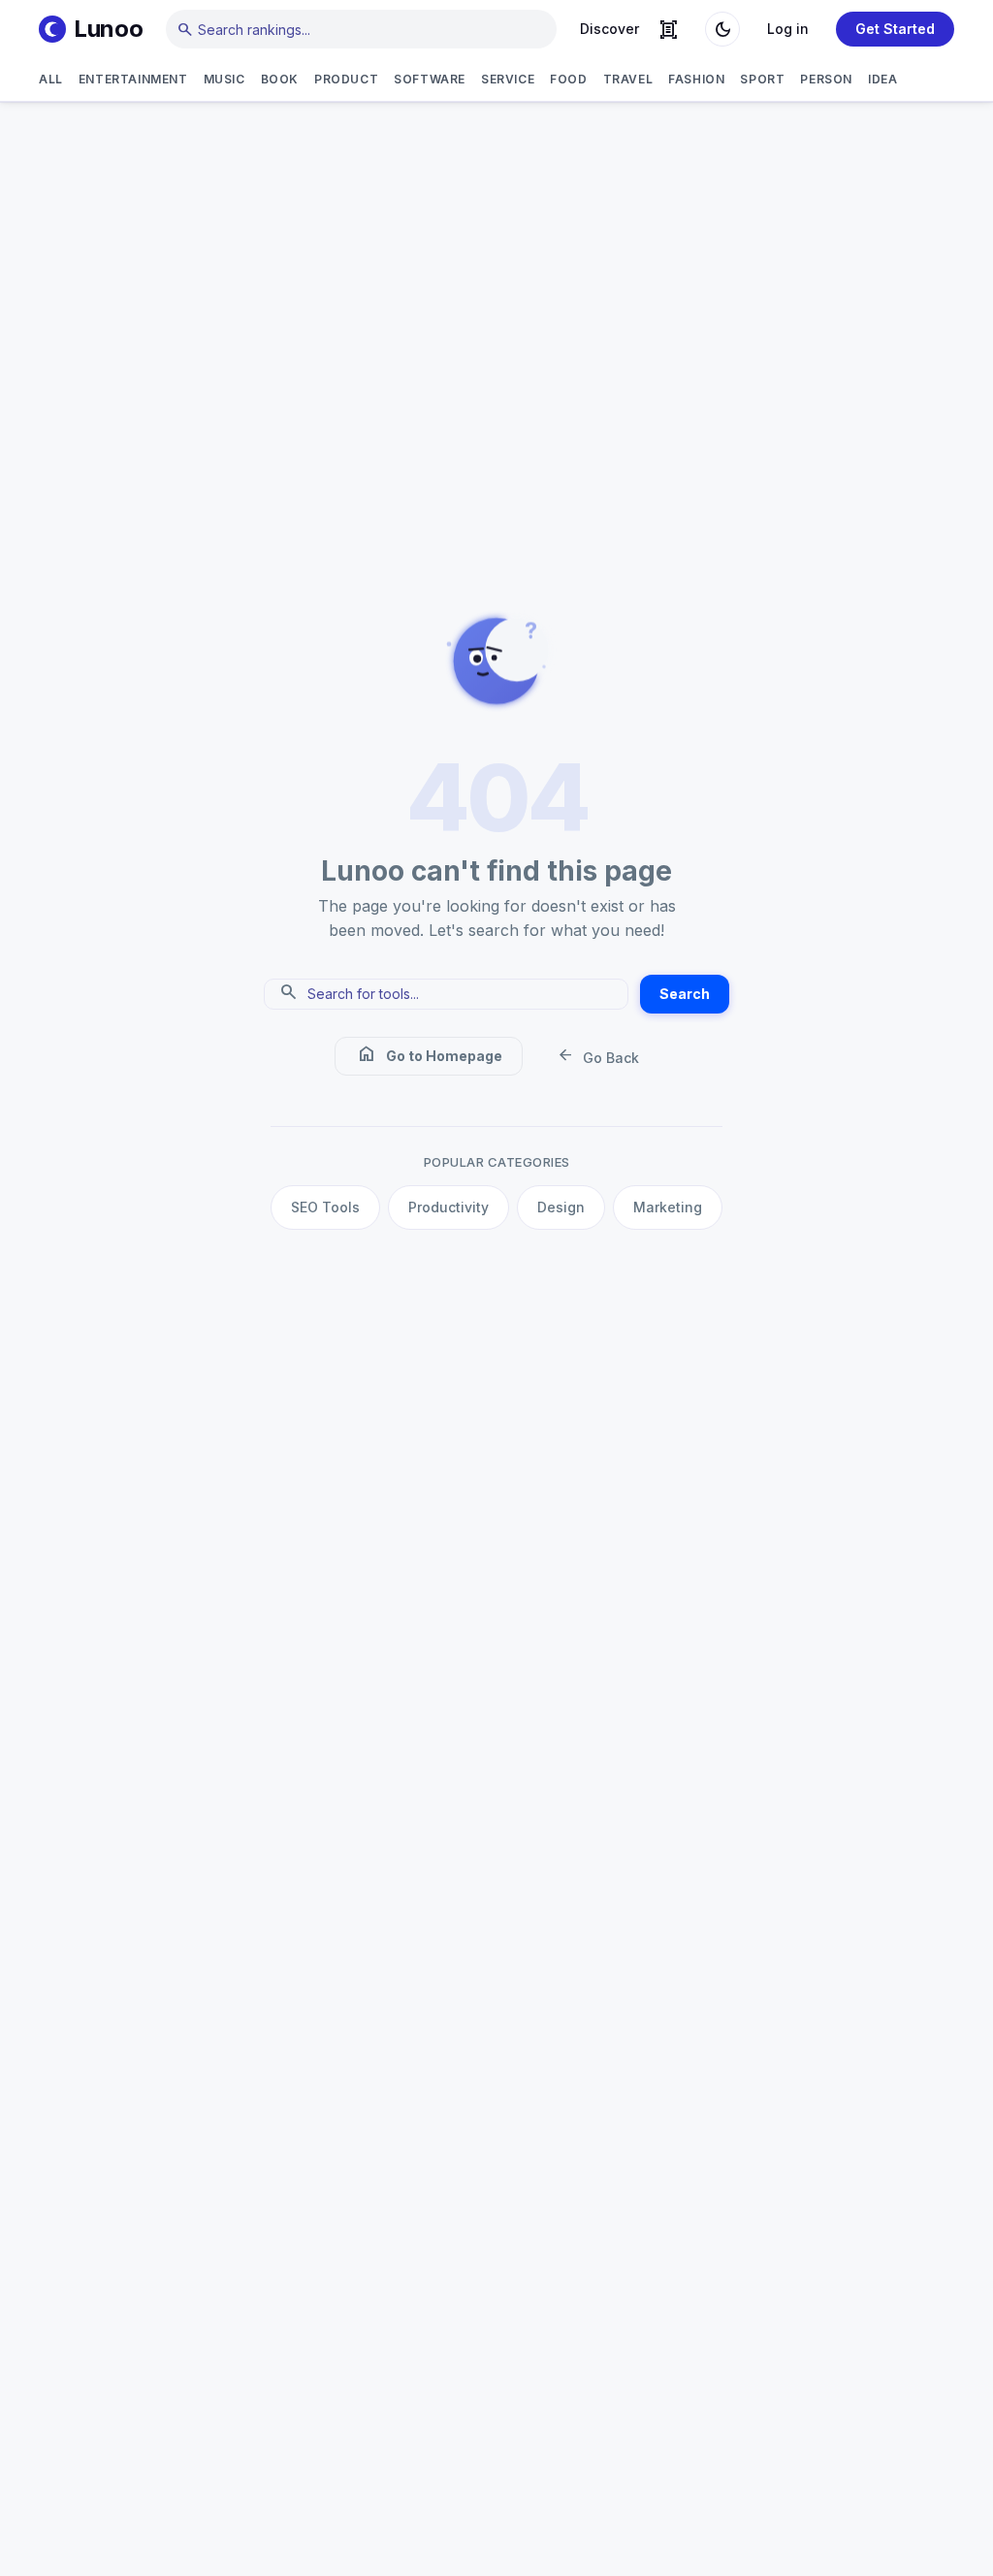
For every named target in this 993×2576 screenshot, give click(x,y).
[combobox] (361, 29)
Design (561, 1207)
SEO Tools (325, 1207)
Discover (609, 29)
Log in (788, 29)
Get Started (895, 29)
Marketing (668, 1207)
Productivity (448, 1207)
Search (685, 994)
